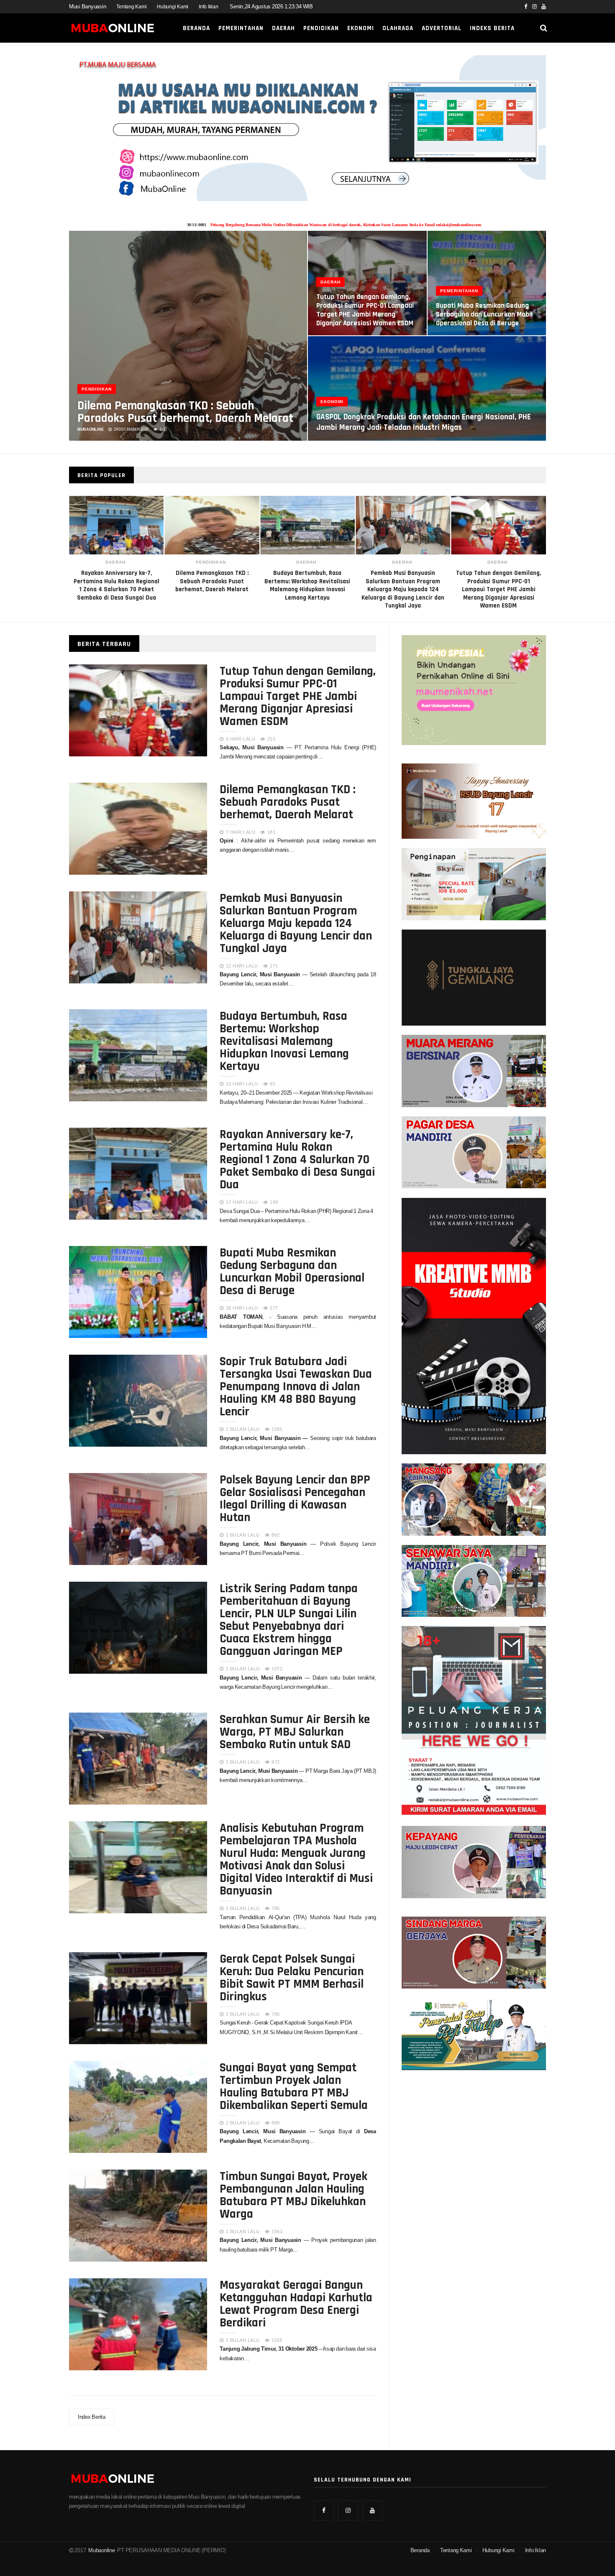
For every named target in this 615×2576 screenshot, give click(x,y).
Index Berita (92, 2417)
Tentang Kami (131, 7)
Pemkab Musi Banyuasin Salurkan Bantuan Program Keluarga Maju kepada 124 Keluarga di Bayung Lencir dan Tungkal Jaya (307, 589)
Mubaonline (101, 2550)
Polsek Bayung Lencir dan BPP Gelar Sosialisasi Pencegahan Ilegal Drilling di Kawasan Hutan (295, 1498)
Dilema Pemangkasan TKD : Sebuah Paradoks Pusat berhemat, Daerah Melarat (185, 411)
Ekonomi (361, 28)
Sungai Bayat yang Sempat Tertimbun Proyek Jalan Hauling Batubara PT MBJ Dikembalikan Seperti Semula (294, 2086)
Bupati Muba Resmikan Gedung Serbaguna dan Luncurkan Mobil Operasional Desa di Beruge (484, 314)
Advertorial (442, 28)
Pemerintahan (241, 28)
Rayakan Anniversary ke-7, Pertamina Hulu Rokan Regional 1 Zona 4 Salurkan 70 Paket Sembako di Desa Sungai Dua (297, 1159)
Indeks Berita (492, 28)
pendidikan (115, 562)
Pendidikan (321, 28)
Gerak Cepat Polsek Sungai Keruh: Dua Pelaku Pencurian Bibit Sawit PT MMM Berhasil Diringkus (292, 1977)
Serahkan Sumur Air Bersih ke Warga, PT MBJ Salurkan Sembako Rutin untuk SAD (295, 1731)
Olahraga (398, 28)
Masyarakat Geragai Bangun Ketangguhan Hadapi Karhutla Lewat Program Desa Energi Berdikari (296, 2303)
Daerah (283, 28)
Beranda (196, 28)
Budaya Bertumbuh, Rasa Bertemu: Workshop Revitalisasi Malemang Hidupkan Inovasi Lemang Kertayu (284, 1040)
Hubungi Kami (173, 7)
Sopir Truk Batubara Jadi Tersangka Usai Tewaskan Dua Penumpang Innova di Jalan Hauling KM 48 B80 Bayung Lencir (296, 1386)
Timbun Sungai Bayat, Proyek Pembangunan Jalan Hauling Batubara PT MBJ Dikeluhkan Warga (293, 2194)
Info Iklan (208, 7)
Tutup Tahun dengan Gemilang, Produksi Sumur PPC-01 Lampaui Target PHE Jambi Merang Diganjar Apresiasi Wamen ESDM (403, 589)
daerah (211, 562)
